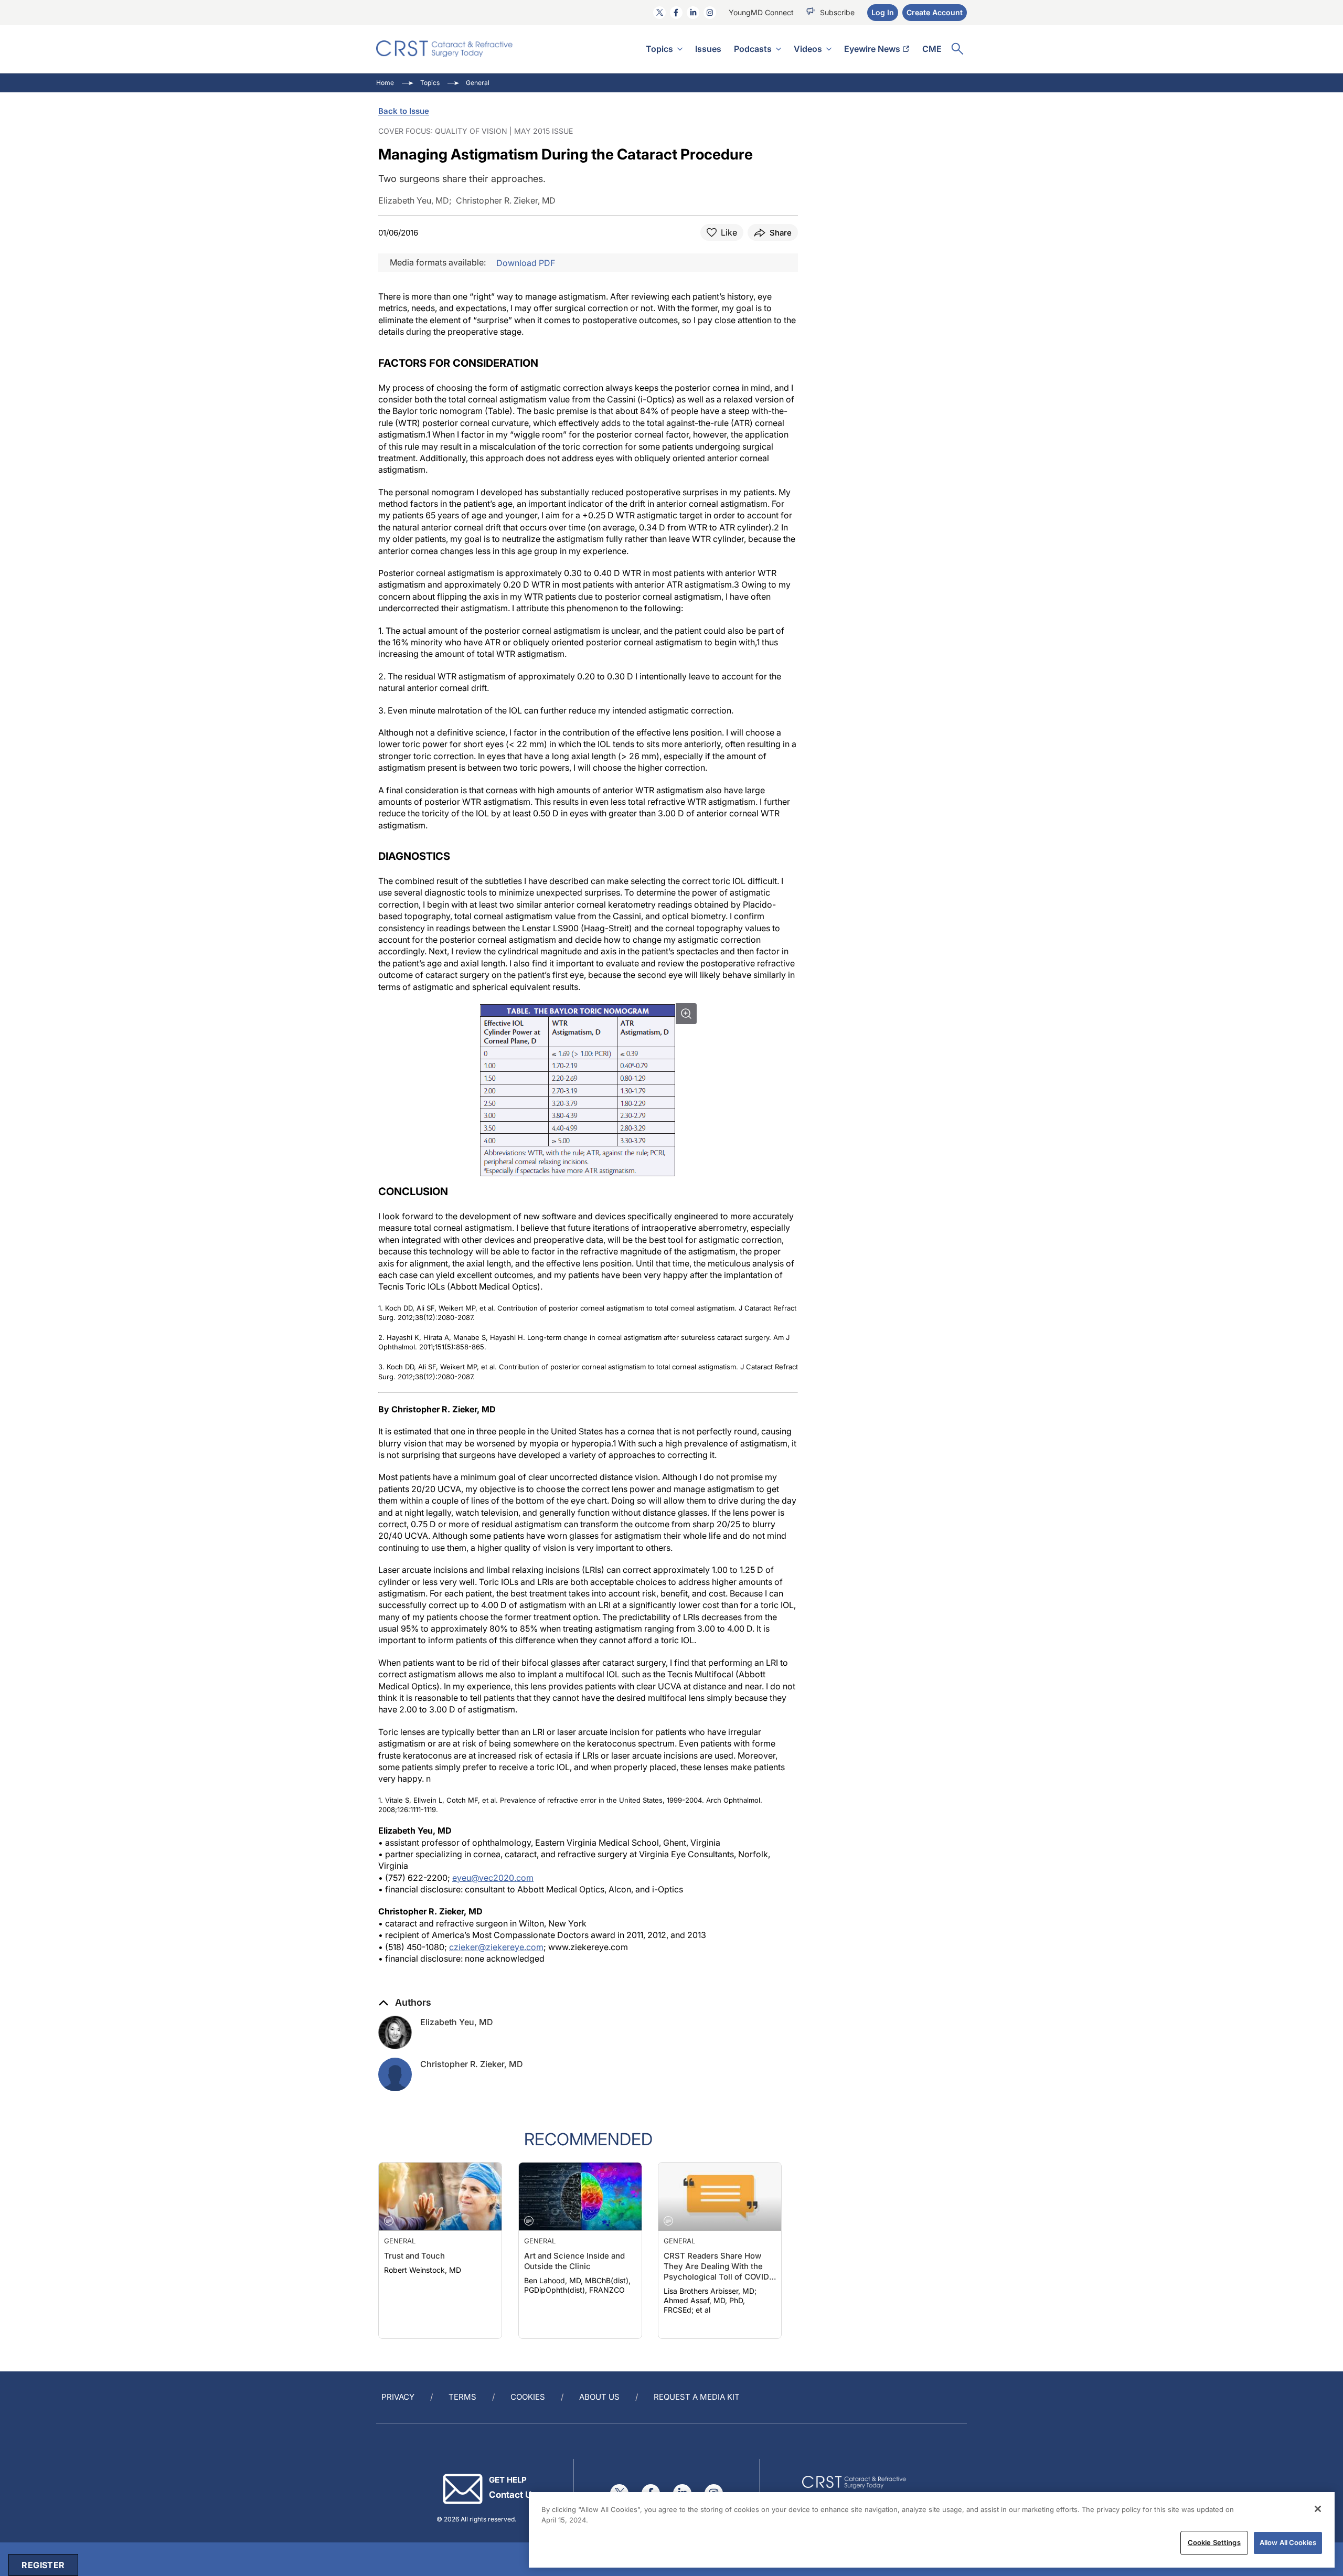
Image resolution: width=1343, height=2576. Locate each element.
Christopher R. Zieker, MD (472, 2064)
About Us (599, 2397)
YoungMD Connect (761, 12)
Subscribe (837, 12)
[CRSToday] (445, 49)
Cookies (528, 2397)
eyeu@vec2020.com (493, 1878)
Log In (883, 12)
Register (43, 2565)
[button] (405, 2003)
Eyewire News (872, 49)
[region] (932, 2530)
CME (932, 49)
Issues (708, 49)
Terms (462, 2397)
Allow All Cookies (1288, 2542)
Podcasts (753, 49)
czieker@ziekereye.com (496, 1947)
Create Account (935, 12)
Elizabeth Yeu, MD (457, 2022)
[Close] (1318, 2509)
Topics (659, 49)
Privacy (398, 2397)
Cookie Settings (1214, 2542)
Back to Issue (404, 111)
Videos (808, 49)
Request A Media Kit (697, 2397)
